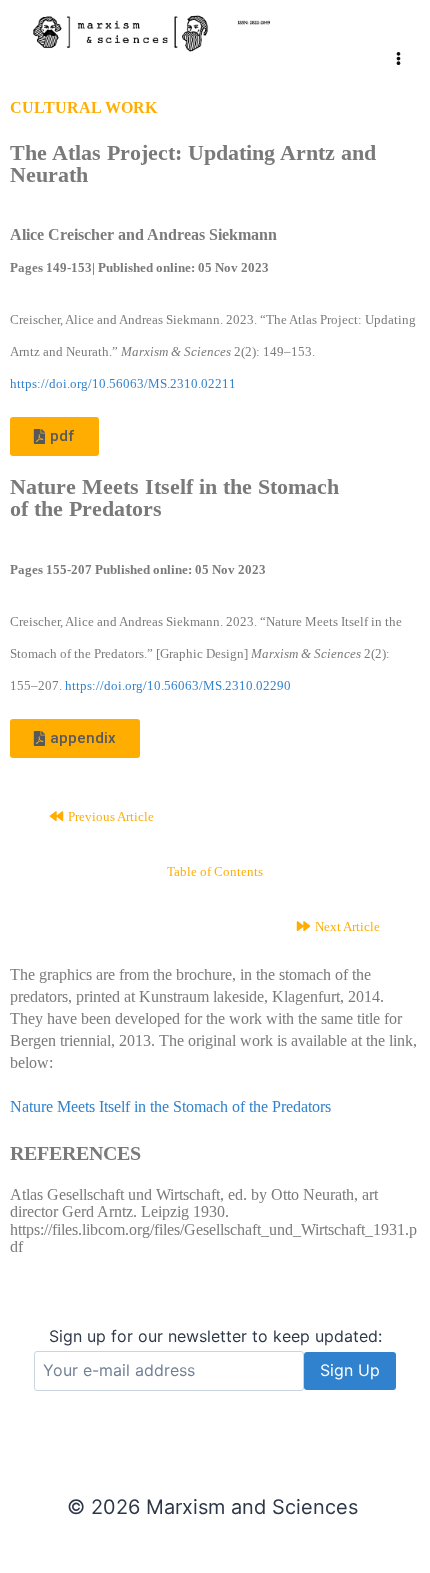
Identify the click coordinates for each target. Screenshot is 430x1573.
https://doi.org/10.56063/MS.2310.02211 (123, 383)
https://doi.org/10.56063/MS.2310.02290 (178, 685)
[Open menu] (398, 39)
